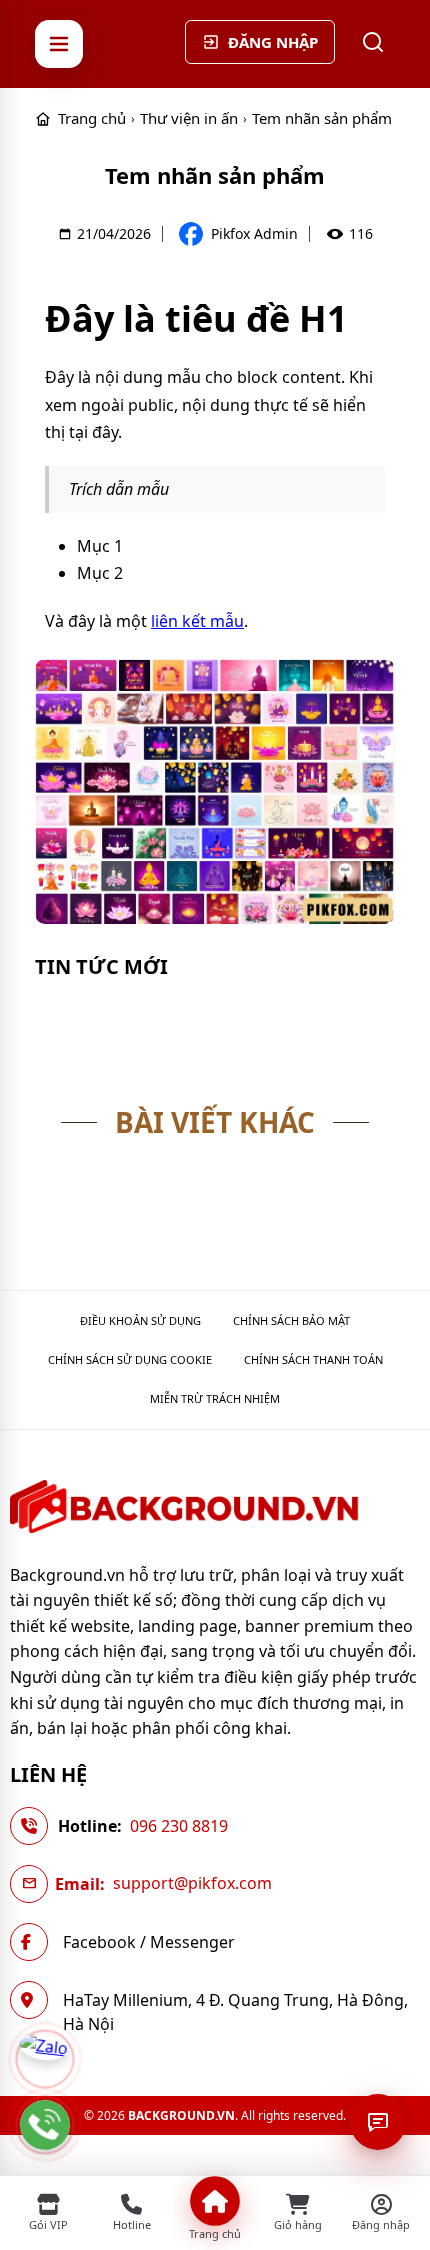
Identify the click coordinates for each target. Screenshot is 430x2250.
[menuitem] (140, 1320)
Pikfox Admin (254, 234)
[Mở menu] (59, 44)
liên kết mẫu (197, 621)
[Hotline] (45, 2125)
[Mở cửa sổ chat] (378, 2122)
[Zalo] (45, 2059)
